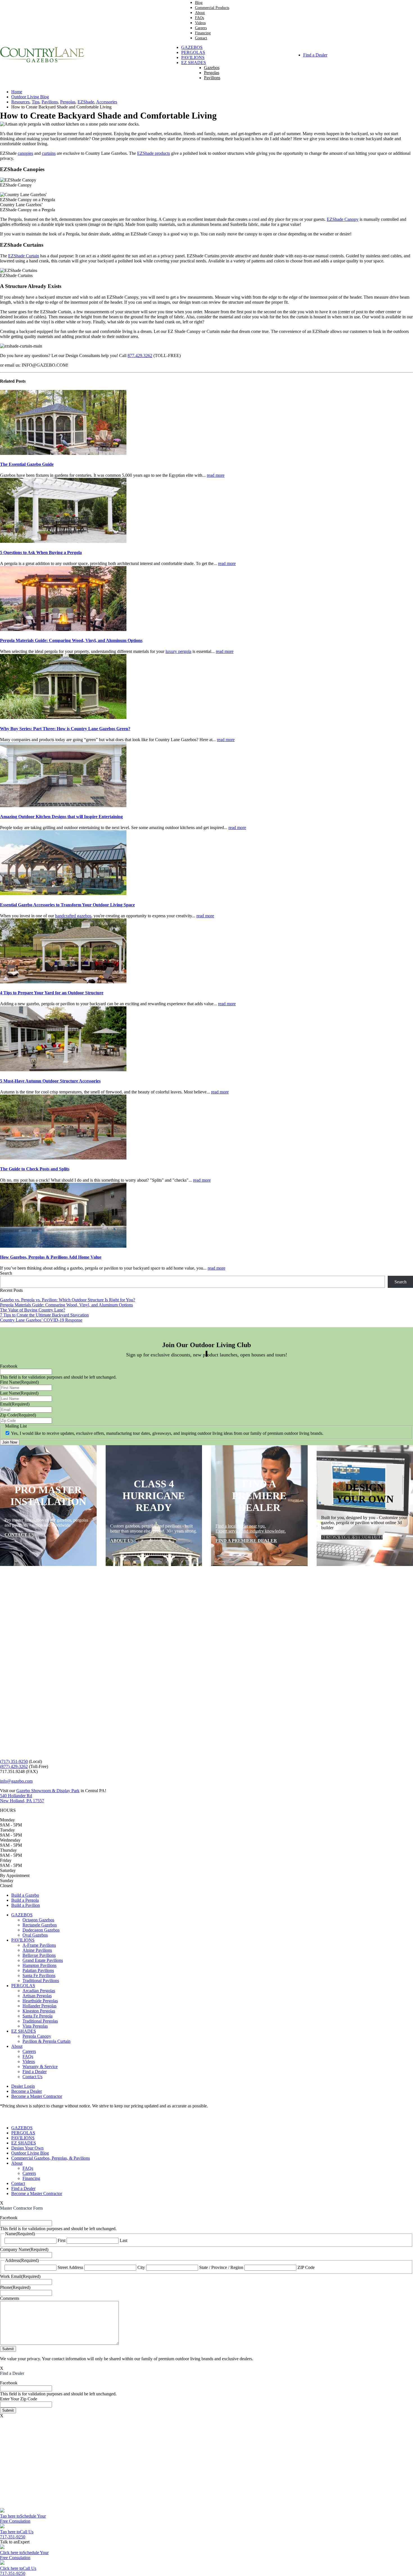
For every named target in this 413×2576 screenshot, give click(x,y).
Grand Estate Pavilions (43, 1960)
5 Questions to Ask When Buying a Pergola (41, 552)
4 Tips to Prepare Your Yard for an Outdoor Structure (52, 993)
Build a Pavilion (26, 1905)
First (62, 2240)
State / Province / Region (221, 2267)
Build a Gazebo (25, 1895)
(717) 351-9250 (14, 1761)
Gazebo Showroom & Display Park (48, 1791)
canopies (25, 153)
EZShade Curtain (24, 256)
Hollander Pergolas (39, 2006)
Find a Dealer (315, 55)
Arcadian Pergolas (39, 1991)
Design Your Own (27, 2148)
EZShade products (154, 153)
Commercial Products (212, 8)
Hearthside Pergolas (40, 2001)
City (141, 2267)
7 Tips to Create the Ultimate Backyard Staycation (44, 1315)
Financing (203, 33)
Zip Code (18, 1415)
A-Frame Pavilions (39, 1945)
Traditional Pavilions (41, 1981)
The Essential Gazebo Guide (27, 464)
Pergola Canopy (37, 2036)
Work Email (20, 2276)
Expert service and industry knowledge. (251, 1531)
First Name (19, 1382)
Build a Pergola (25, 1900)
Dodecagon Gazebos (41, 1930)
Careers (201, 28)
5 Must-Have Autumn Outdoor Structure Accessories (50, 1081)
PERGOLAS (193, 52)
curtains (49, 153)
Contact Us (32, 2077)
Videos (200, 23)
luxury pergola (178, 651)
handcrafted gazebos (73, 916)
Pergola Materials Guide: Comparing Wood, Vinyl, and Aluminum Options (71, 640)
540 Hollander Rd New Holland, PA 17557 (22, 1798)
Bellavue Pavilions (39, 1955)
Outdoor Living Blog (30, 2153)
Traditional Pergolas (40, 2021)
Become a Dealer (27, 2091)
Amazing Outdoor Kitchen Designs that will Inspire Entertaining (61, 817)
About (200, 13)
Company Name (24, 2249)
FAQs (199, 18)
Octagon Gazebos (38, 1920)
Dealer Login (23, 2086)
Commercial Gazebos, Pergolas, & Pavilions (51, 2158)
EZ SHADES (194, 63)
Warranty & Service (40, 2067)
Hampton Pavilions (39, 1965)
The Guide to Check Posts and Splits (35, 1169)
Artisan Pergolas (37, 1996)
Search (6, 1273)
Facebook (9, 1366)
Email (15, 1404)
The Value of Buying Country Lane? (33, 1310)
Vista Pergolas (35, 2026)
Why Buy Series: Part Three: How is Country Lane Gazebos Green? (65, 729)
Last (123, 2240)
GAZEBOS (192, 47)
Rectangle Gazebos (40, 1925)
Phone (15, 2287)
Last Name (19, 1393)
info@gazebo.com (16, 1781)
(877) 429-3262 (14, 1766)
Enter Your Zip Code (19, 2399)
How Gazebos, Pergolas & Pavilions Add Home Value (51, 1257)
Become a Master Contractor (37, 2096)
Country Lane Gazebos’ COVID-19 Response (41, 1320)
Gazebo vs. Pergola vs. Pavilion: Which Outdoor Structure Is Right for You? (68, 1300)
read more (216, 475)
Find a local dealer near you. (241, 1526)
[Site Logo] (42, 61)
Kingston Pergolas (39, 2011)
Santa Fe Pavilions (39, 1975)
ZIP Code (306, 2267)
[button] (3, 2118)
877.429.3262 (140, 356)
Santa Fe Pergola (38, 2016)
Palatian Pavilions (38, 1970)
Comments (10, 2298)
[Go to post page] (63, 453)
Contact (201, 38)
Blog (199, 3)
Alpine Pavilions (37, 1950)
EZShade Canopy (343, 219)
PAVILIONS (193, 57)
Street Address (70, 2267)
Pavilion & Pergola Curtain (46, 2041)
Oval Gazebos (35, 1935)
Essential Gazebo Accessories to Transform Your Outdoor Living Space (67, 905)
